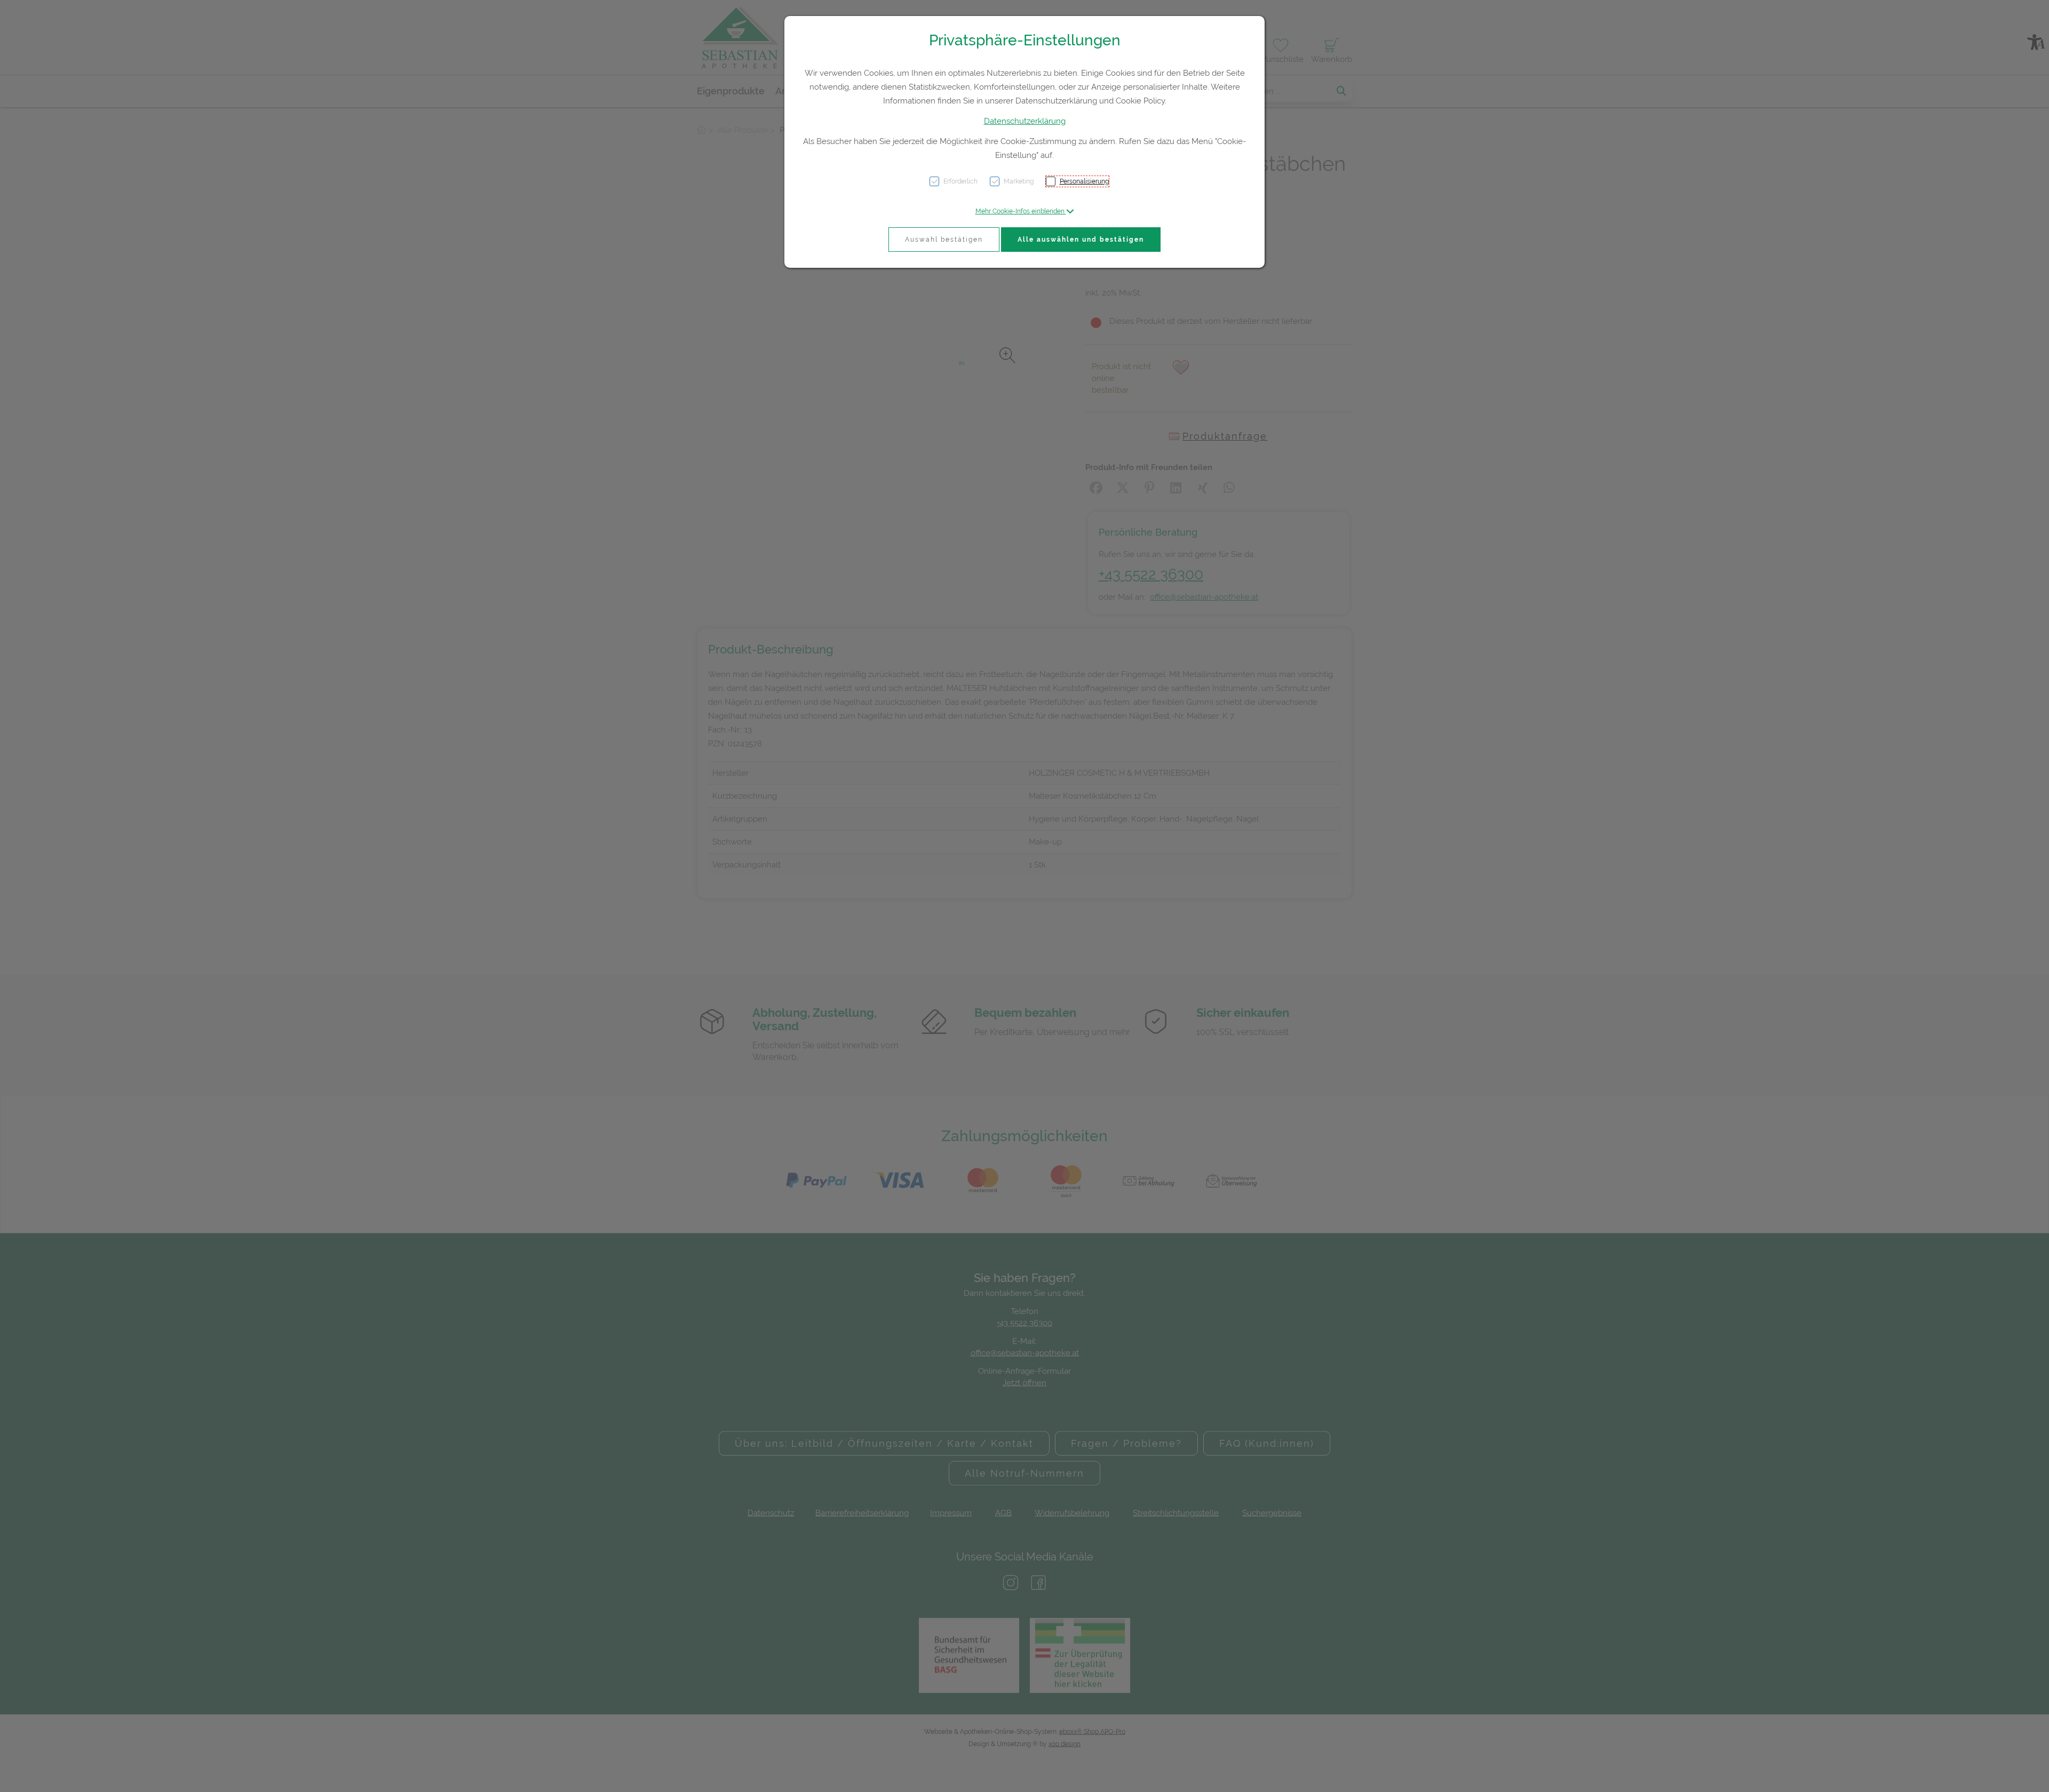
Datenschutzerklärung (1025, 121)
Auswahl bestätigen (944, 240)
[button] (1025, 211)
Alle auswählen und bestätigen (1081, 240)
